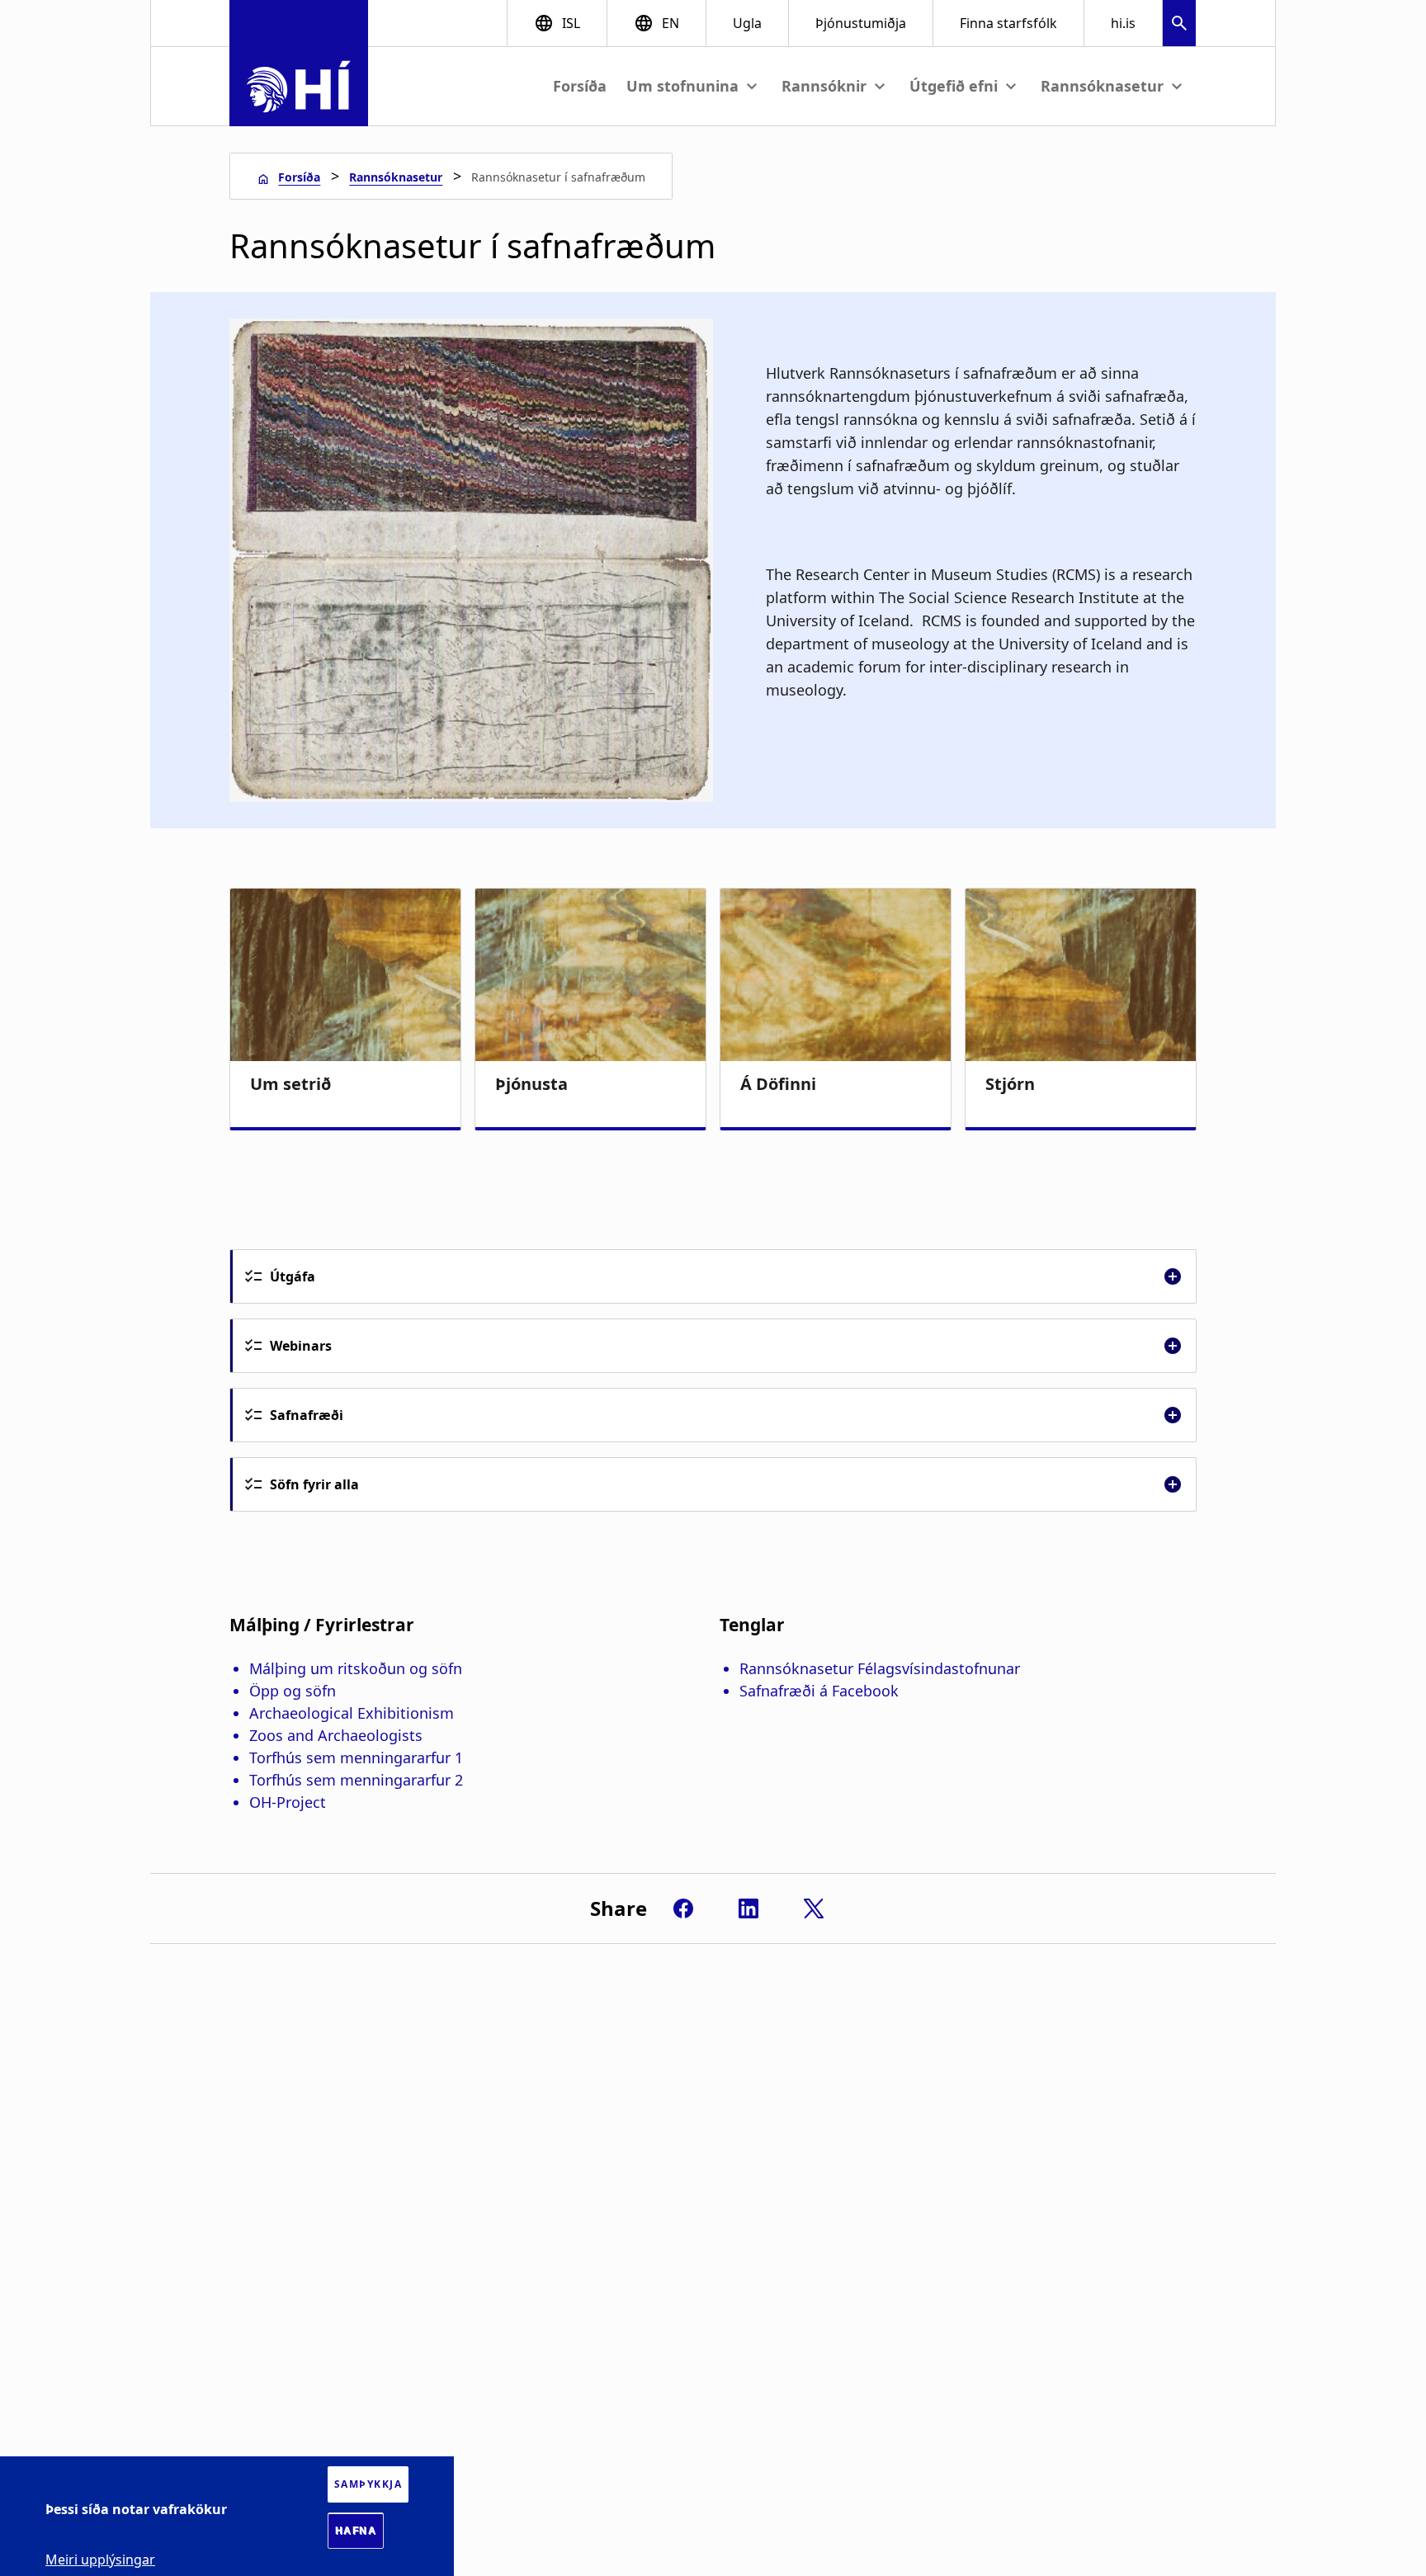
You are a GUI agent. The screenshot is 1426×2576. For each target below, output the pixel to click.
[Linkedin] (748, 1908)
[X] (814, 1908)
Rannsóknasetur (396, 177)
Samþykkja (368, 2484)
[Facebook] (683, 1908)
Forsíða (580, 86)
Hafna (356, 2531)
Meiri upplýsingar (100, 2559)
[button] (1179, 25)
